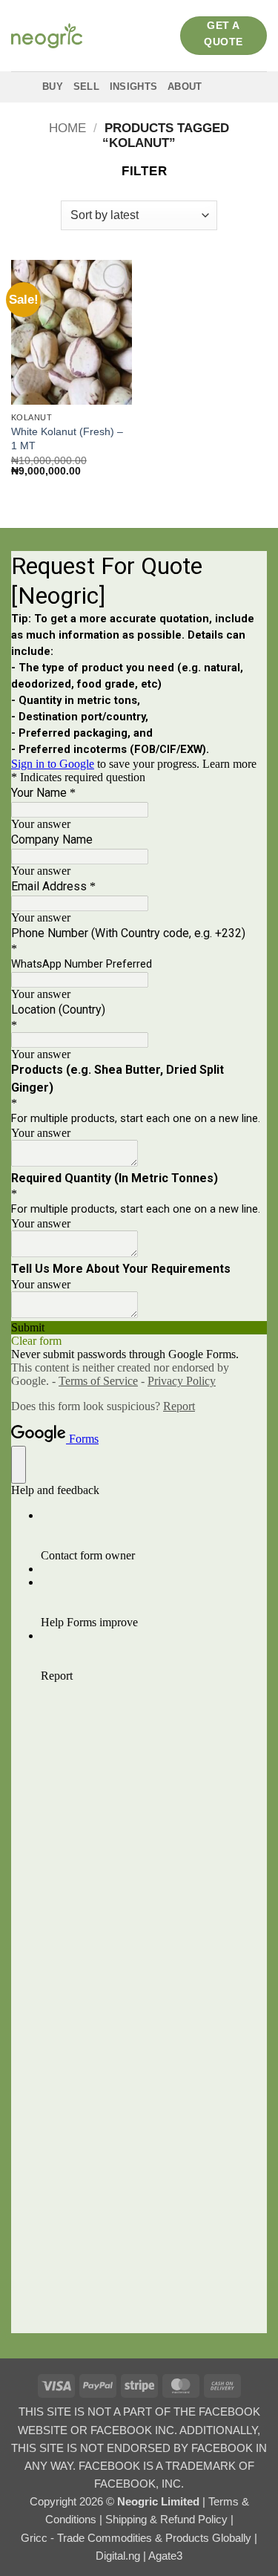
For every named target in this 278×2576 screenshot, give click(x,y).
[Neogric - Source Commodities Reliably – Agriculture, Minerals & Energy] (47, 35)
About (185, 87)
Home (67, 128)
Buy (53, 87)
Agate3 (165, 2556)
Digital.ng (119, 2556)
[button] (137, 172)
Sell (86, 87)
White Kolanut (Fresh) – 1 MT (67, 438)
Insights (133, 87)
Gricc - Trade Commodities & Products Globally (138, 2538)
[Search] (230, 87)
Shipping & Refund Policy (168, 2519)
